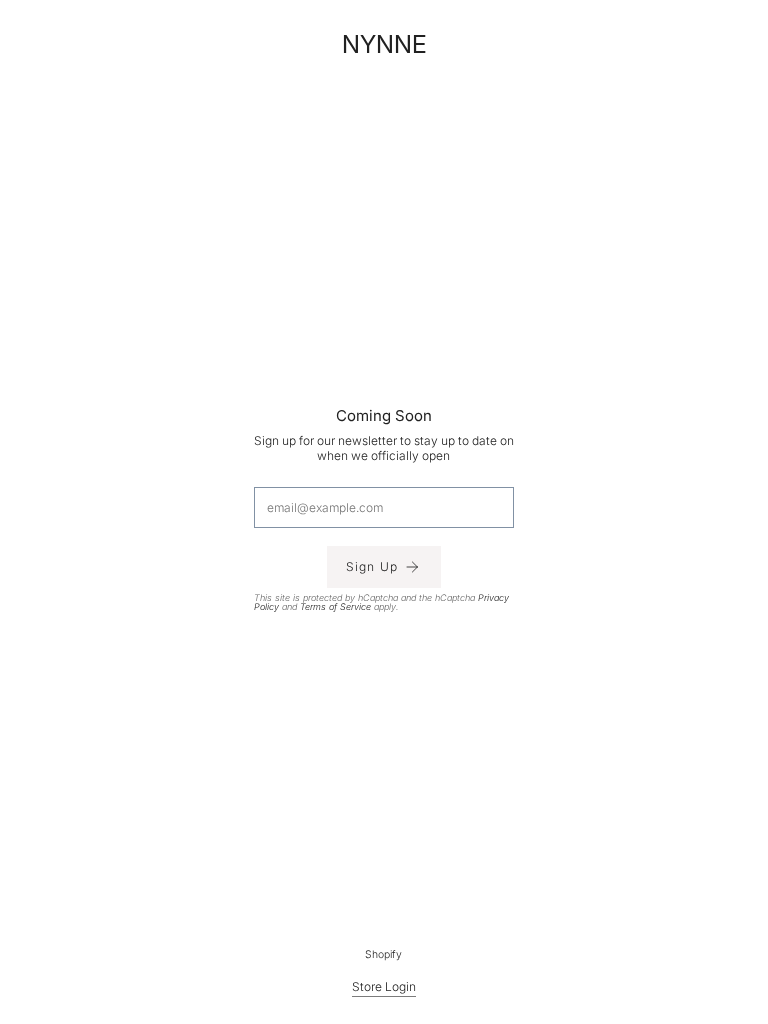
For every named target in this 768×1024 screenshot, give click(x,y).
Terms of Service (335, 606)
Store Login (384, 986)
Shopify (384, 954)
